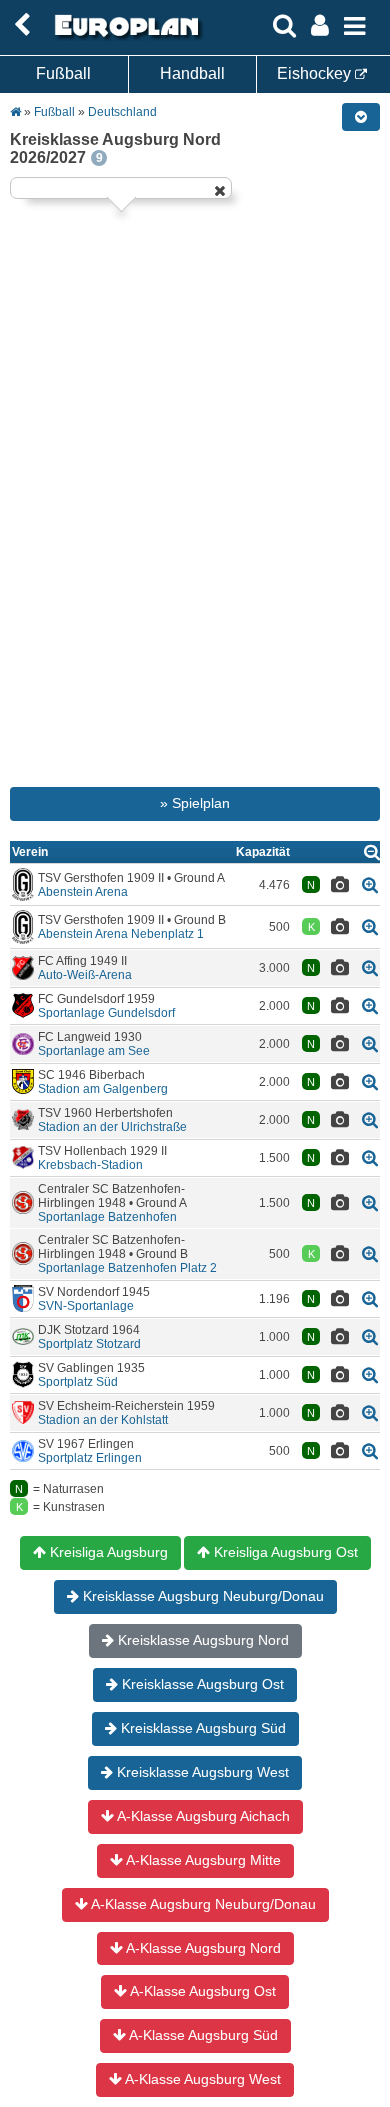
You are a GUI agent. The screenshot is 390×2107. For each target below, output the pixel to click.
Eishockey (316, 73)
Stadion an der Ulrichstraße (112, 1127)
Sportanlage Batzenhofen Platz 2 (127, 1268)
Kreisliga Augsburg (107, 1552)
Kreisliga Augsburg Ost (284, 1552)
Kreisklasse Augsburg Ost (201, 1684)
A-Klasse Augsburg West (201, 2079)
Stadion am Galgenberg (103, 1089)
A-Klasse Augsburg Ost (201, 1991)
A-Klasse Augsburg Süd (202, 2035)
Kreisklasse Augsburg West (201, 1772)
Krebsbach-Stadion (90, 1165)
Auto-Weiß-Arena (85, 975)
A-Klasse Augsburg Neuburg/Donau (202, 1904)
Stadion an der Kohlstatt (103, 1420)
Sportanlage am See (94, 1051)
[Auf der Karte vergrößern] (370, 884)
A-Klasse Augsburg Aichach (202, 1816)
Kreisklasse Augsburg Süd (201, 1728)
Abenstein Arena (83, 892)
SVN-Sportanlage (86, 1306)
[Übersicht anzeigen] (372, 851)
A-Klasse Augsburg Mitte (202, 1860)
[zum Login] (22, 25)
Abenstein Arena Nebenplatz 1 (121, 934)
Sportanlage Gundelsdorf (106, 1013)
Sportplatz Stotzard (89, 1344)
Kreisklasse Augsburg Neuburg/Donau (201, 1596)
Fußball (63, 73)
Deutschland (122, 112)
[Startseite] (124, 37)
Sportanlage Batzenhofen (107, 1217)
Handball (192, 73)
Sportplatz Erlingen (90, 1458)
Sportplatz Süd (78, 1382)
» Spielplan (195, 803)
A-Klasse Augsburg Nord (202, 1948)
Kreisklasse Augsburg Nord (201, 1640)
